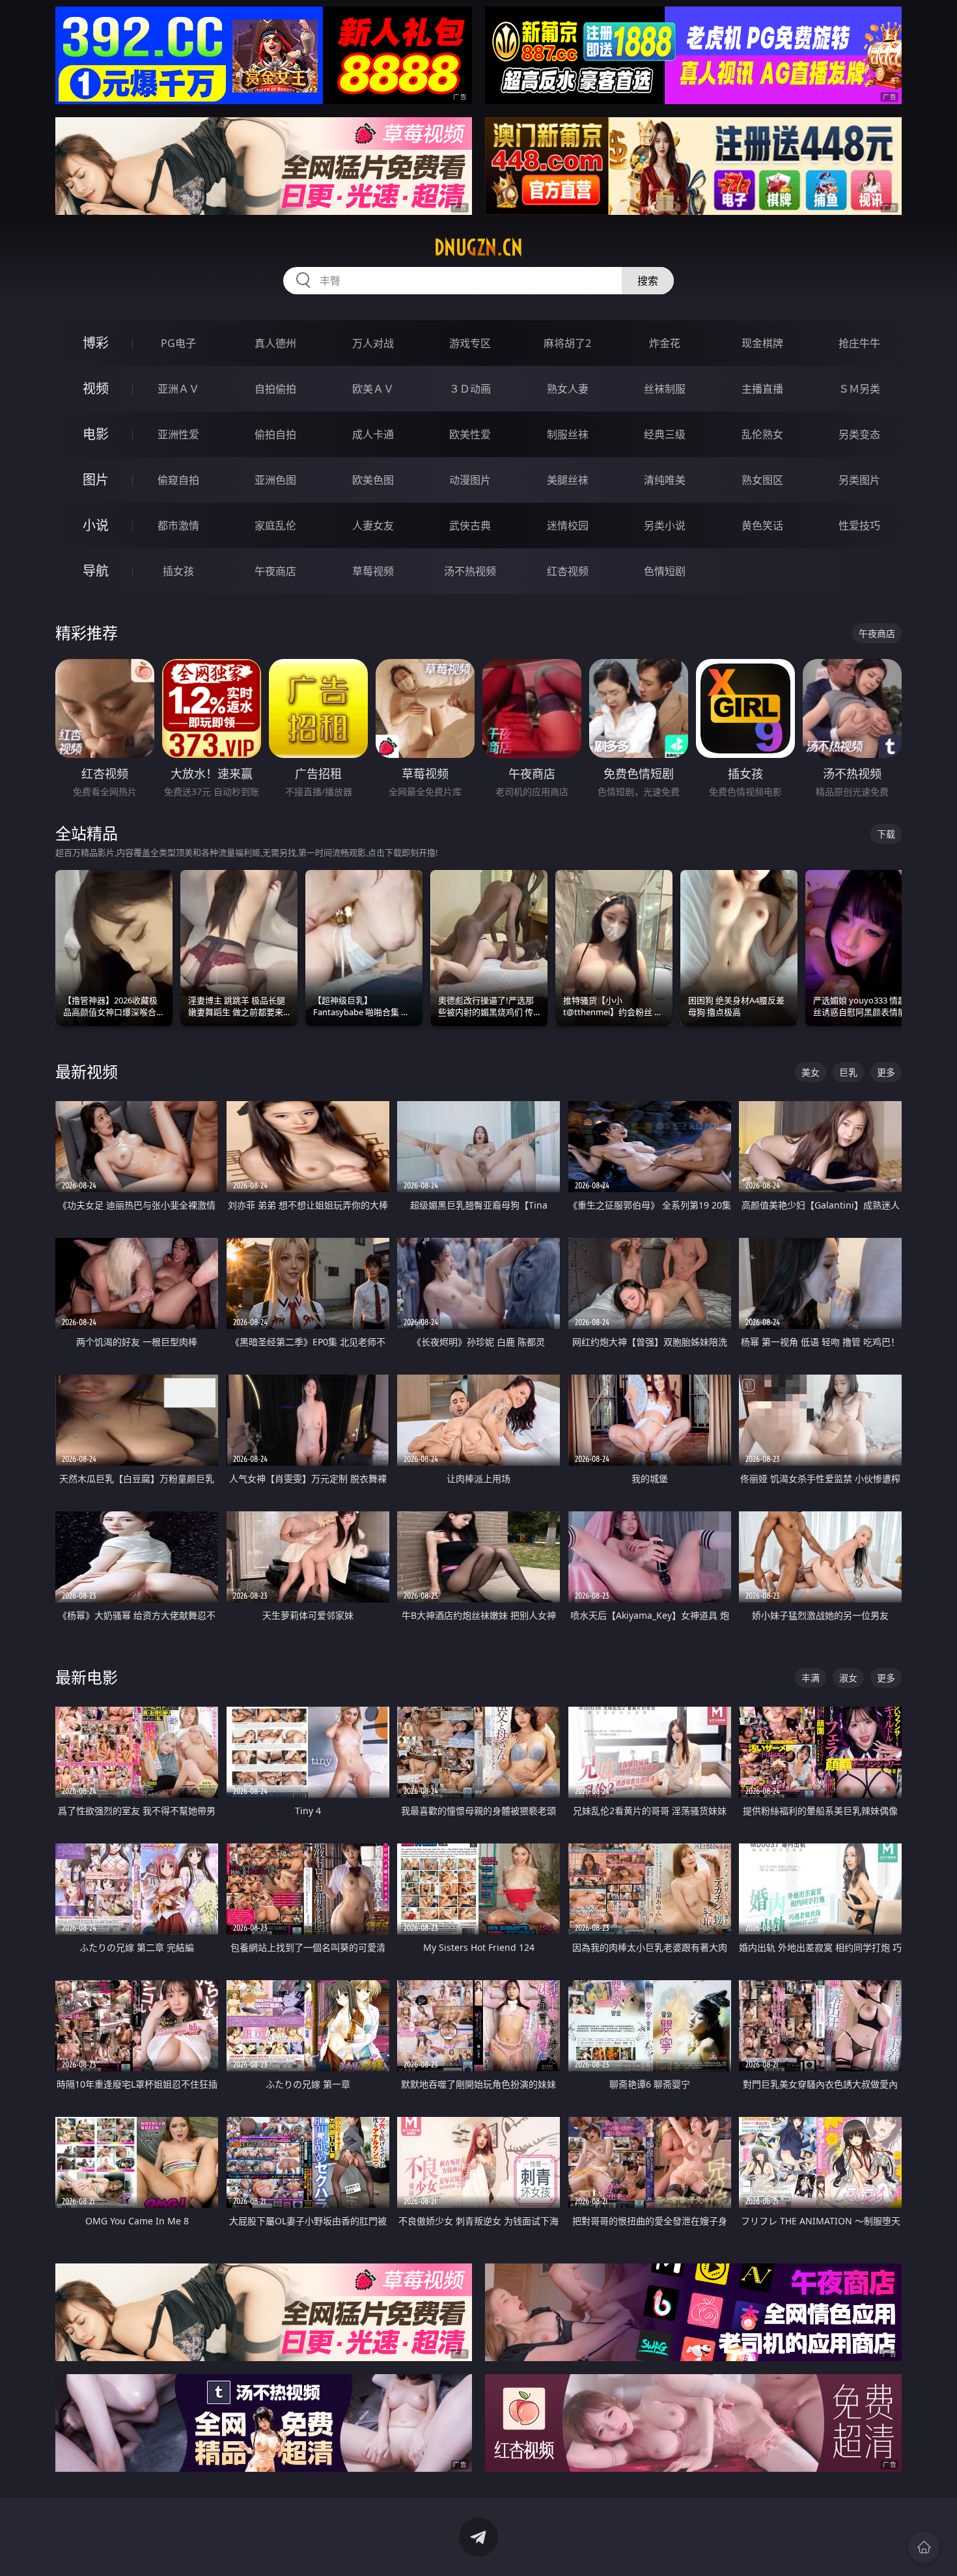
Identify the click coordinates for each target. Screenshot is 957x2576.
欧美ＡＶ (373, 389)
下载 (886, 834)
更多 (886, 1072)
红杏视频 (568, 571)
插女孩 (178, 571)
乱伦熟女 (762, 434)
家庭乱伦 (275, 525)
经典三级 (665, 434)
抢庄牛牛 (859, 343)
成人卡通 (373, 434)
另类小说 (665, 525)
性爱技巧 (859, 525)
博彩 (96, 343)
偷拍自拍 (275, 434)
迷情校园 (568, 525)
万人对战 (373, 343)
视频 (96, 388)
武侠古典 (470, 525)
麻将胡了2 (567, 343)
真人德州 (275, 343)
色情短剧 (665, 571)
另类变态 (859, 434)
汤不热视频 (470, 571)
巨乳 (848, 1072)
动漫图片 (470, 480)
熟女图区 (762, 480)
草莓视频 (373, 571)
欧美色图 (373, 480)
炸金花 (665, 343)
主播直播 (762, 389)
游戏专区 (470, 343)
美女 (811, 1072)
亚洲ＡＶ (178, 389)
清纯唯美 (665, 480)
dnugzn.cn (478, 247)
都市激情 (178, 525)
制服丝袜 (568, 434)
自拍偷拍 (275, 389)
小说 (96, 525)
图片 (96, 480)
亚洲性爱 (178, 434)
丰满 (811, 1678)
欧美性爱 (470, 434)
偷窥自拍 (178, 480)
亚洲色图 (275, 480)
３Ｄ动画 (470, 389)
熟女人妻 (568, 389)
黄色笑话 (762, 525)
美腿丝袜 (568, 480)
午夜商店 (275, 571)
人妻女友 (373, 525)
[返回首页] (924, 2547)
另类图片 (859, 480)
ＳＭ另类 (859, 389)
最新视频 (87, 1071)
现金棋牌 (762, 343)
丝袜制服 (665, 389)
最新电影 (87, 1677)
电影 (96, 434)
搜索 (648, 281)
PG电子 (178, 343)
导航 (96, 571)
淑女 (848, 1678)
